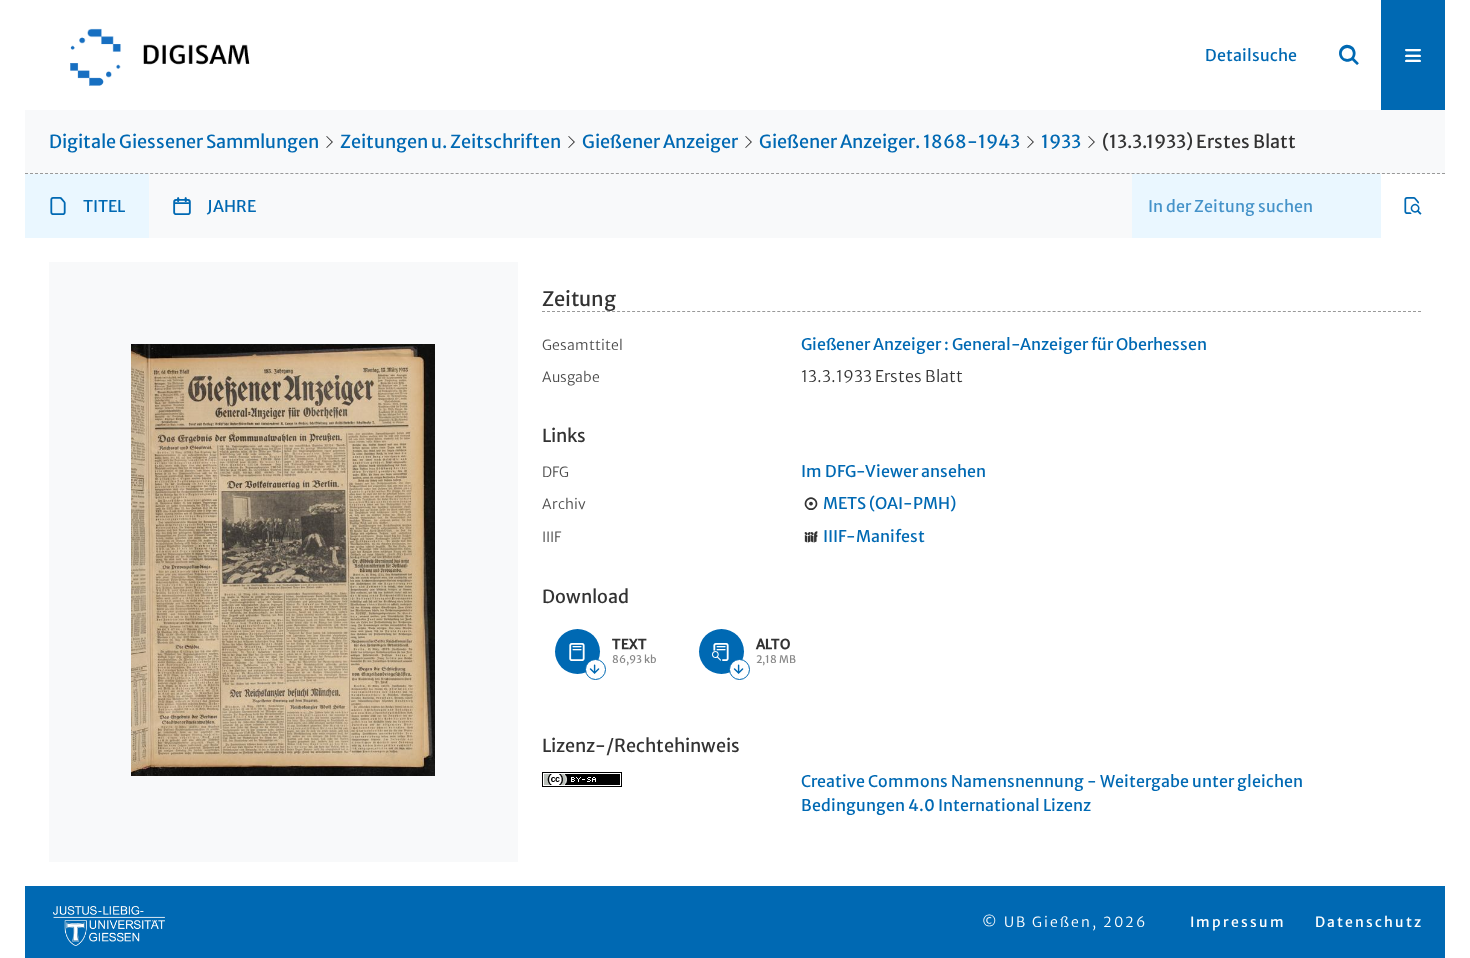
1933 (1061, 141)
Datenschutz (1369, 922)
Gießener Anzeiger (660, 141)
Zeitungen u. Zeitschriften (450, 141)
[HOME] (150, 55)
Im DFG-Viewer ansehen (893, 471)
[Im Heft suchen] (1413, 206)
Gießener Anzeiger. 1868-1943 (889, 141)
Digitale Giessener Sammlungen (184, 141)
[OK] (1349, 55)
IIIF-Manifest (874, 536)
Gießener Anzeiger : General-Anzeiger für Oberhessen (1004, 344)
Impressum (1238, 922)
